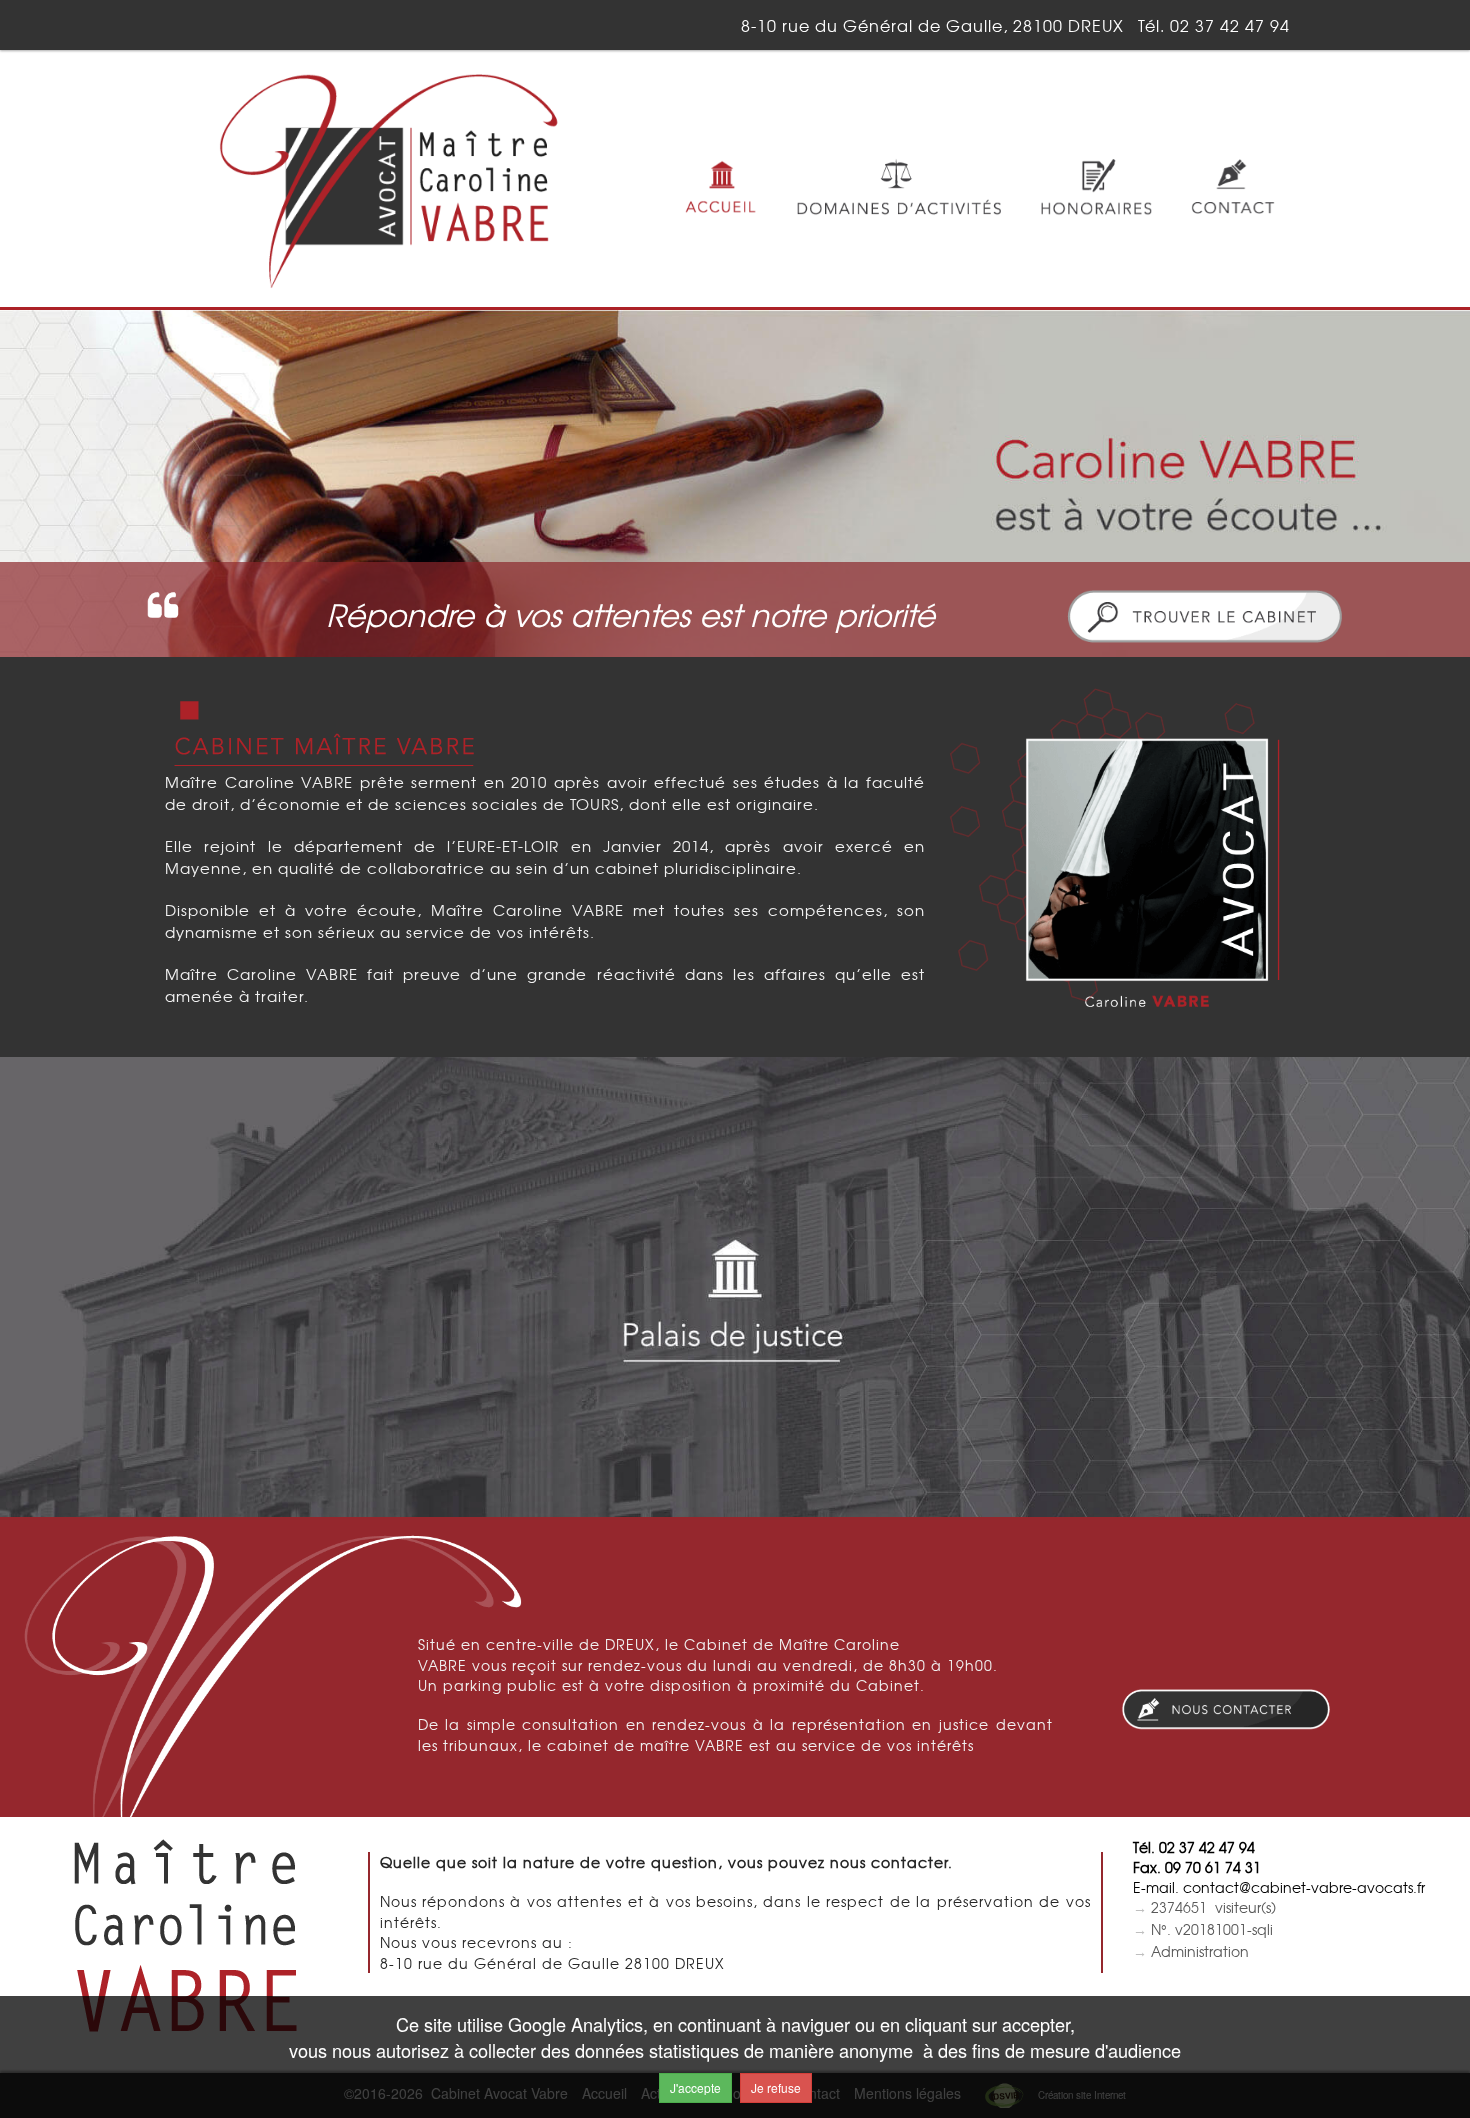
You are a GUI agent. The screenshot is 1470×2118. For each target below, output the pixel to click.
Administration (1200, 1951)
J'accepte (695, 2087)
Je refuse (776, 2087)
